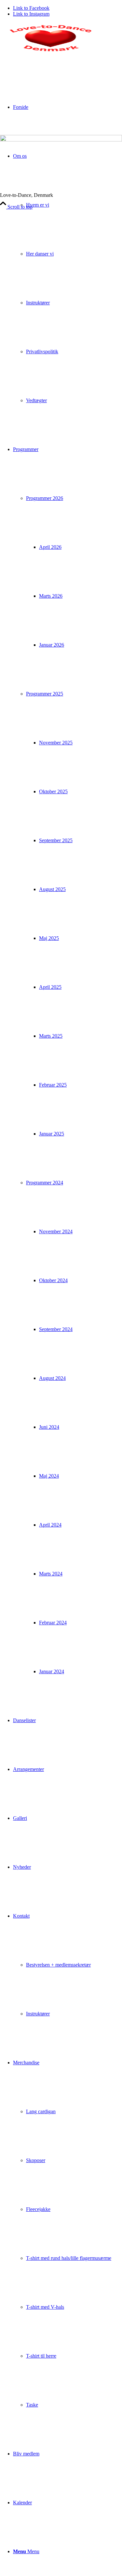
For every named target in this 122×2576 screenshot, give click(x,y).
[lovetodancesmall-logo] (49, 53)
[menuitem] (68, 278)
